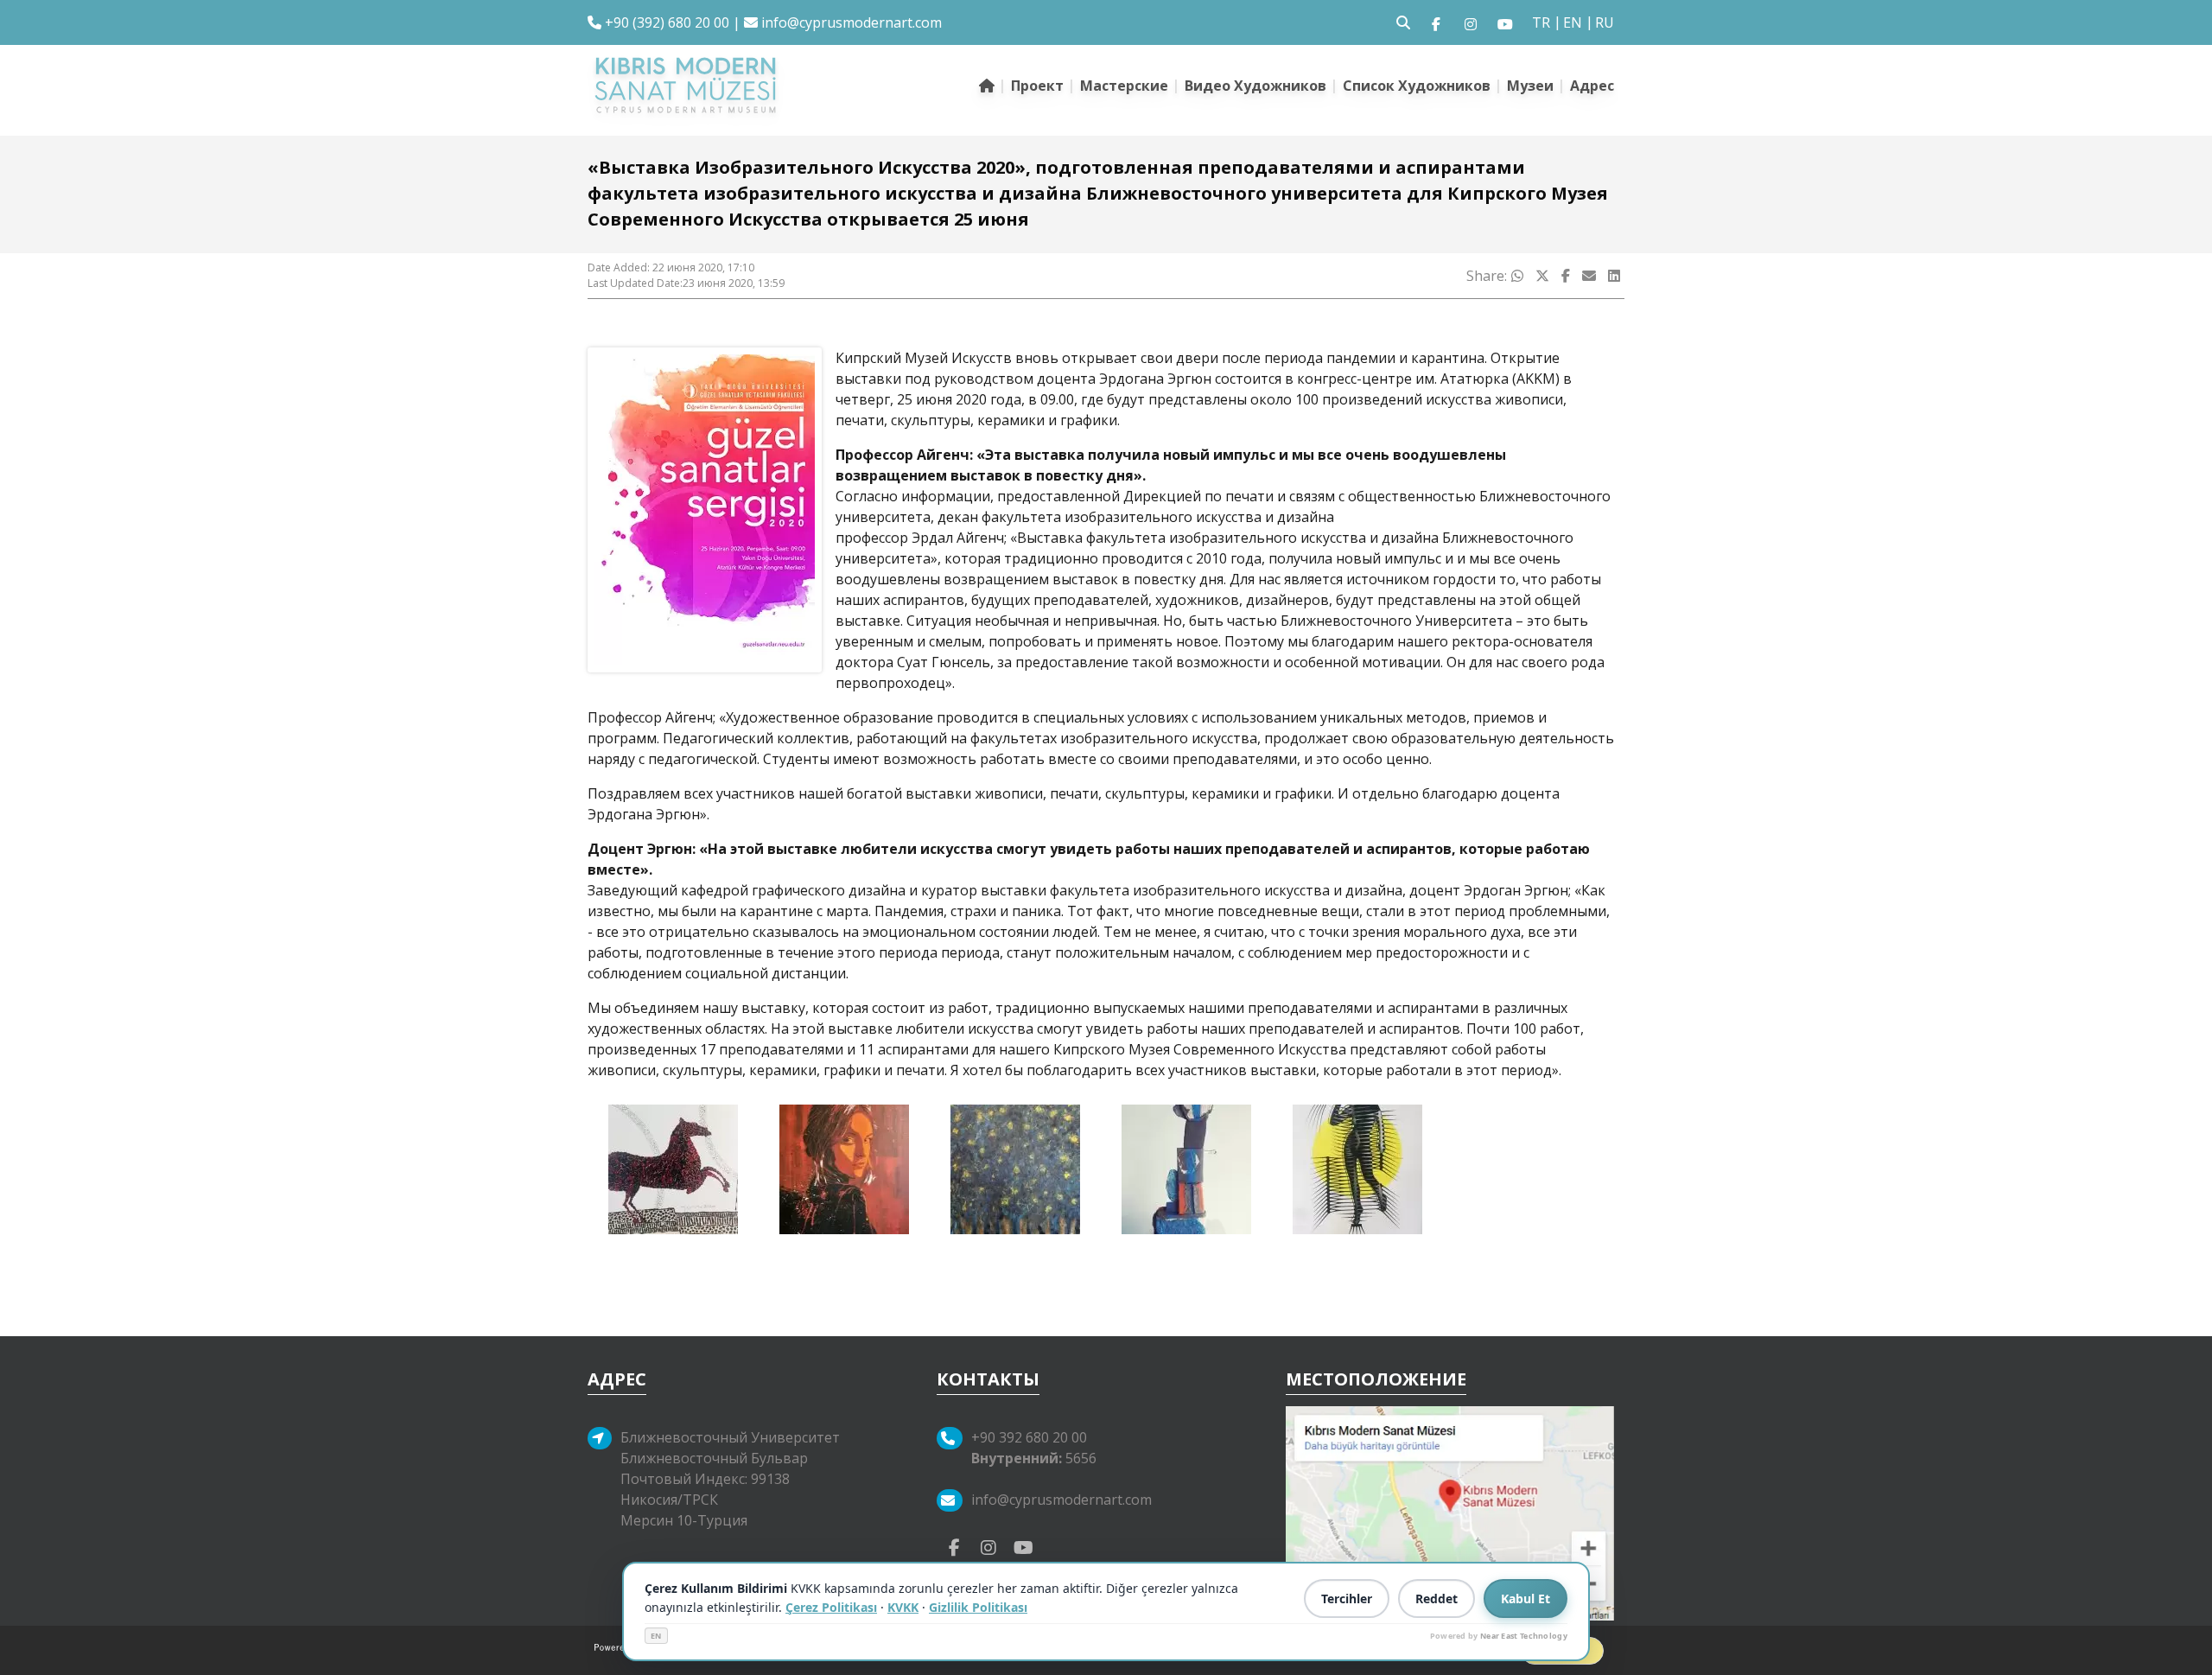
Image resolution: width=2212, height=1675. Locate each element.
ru (1605, 22)
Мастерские (1124, 86)
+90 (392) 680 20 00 (665, 22)
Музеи (1530, 86)
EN (656, 1636)
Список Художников (1417, 86)
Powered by (1499, 1636)
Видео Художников (1255, 86)
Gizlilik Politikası (978, 1607)
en (1573, 22)
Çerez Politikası (831, 1607)
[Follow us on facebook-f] (1436, 22)
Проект (1037, 86)
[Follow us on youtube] (1505, 22)
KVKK (903, 1607)
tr (1541, 22)
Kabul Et (1526, 1599)
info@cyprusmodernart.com (852, 22)
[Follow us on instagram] (1471, 22)
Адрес (1592, 86)
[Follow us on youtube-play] (1023, 1546)
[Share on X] (1542, 276)
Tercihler (1347, 1599)
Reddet (1437, 1599)
